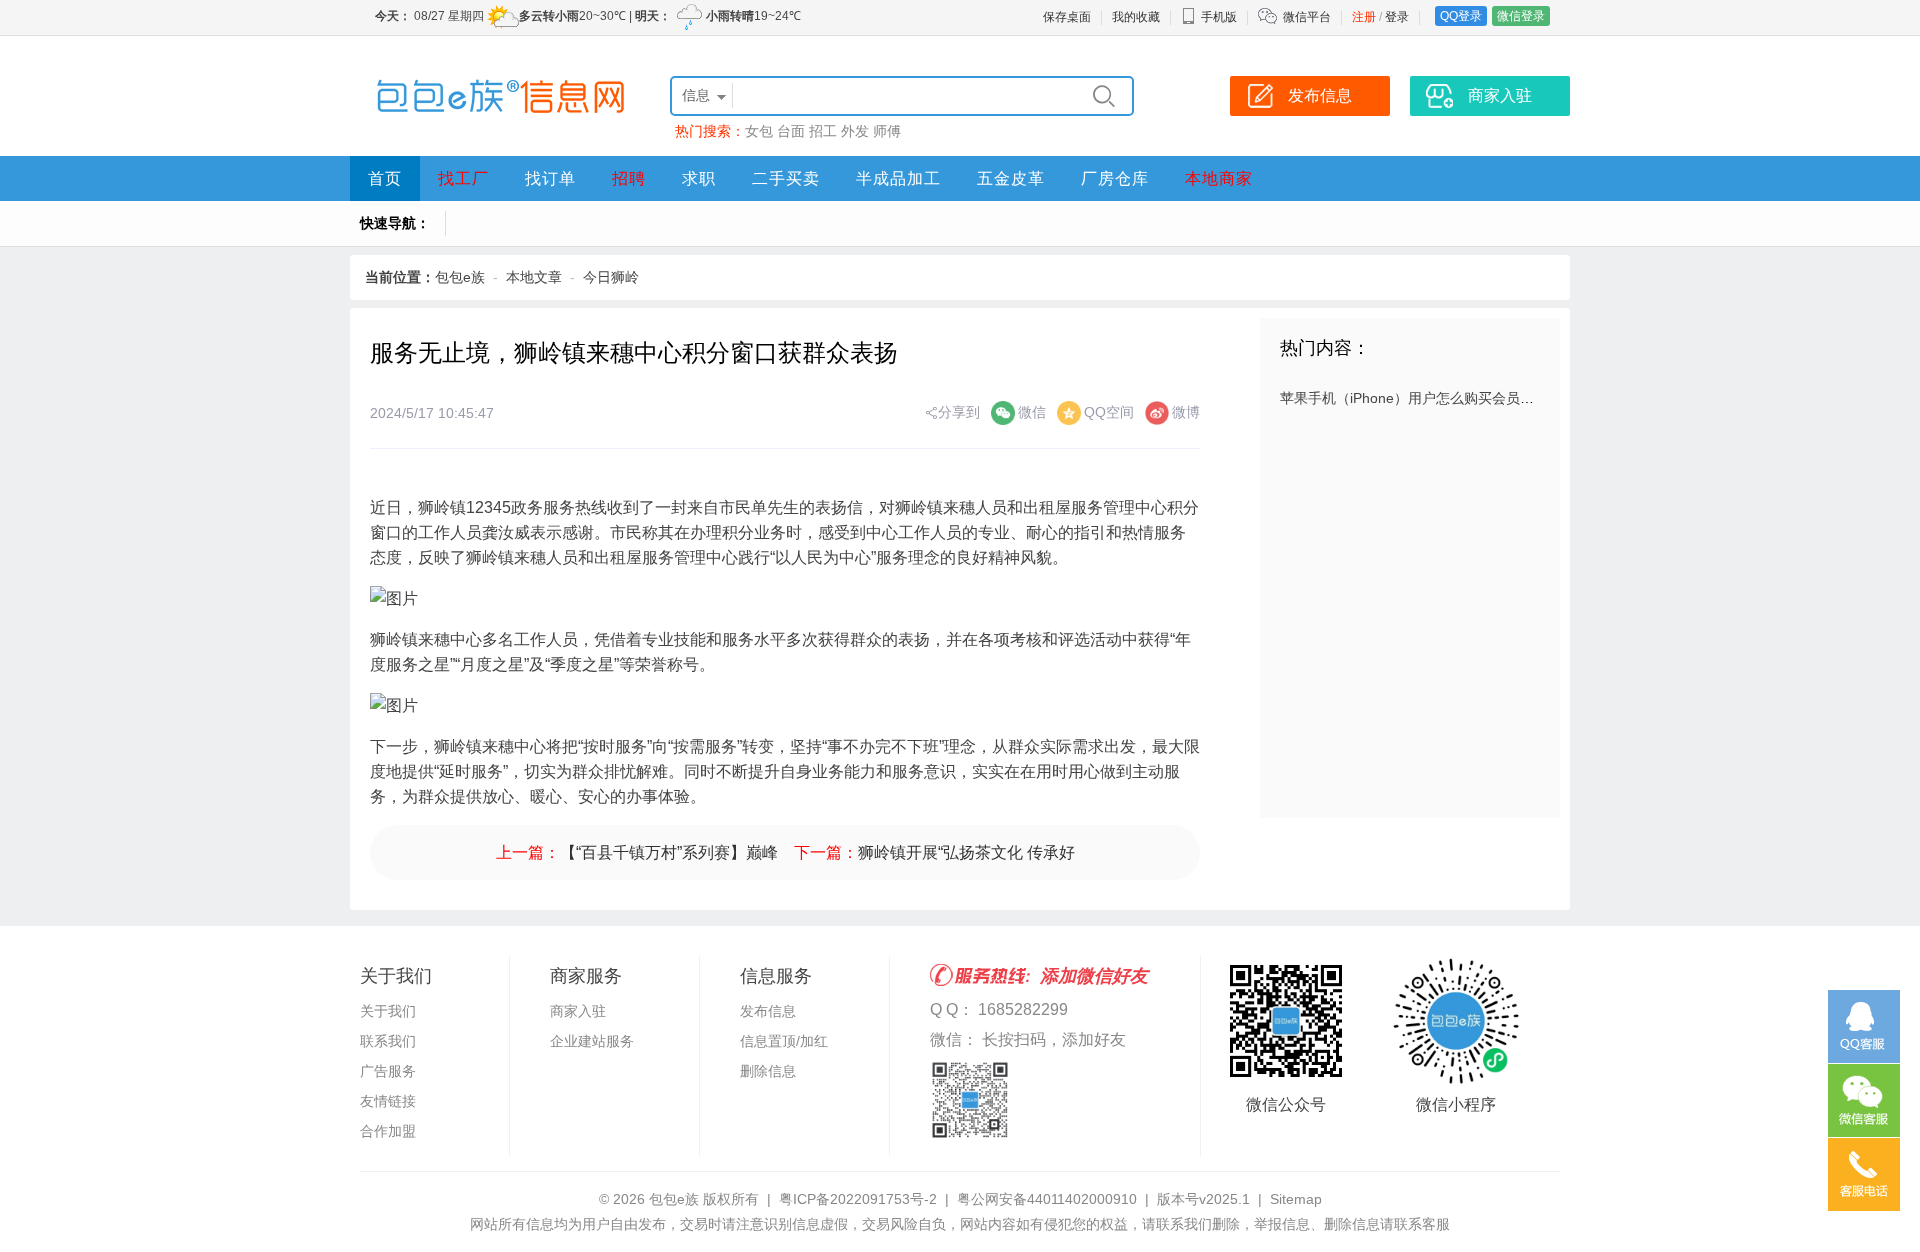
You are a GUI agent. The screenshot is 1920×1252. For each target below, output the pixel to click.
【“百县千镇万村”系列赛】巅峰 (669, 852)
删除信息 (768, 1071)
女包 (759, 131)
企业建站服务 (592, 1041)
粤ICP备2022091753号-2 (858, 1199)
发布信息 (768, 1011)
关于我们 (388, 1011)
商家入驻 (578, 1011)
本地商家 (1219, 178)
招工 (823, 131)
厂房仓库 (1115, 178)
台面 (791, 131)
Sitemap (1296, 1199)
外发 (855, 131)
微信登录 (1521, 16)
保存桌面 (1067, 17)
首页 (385, 178)
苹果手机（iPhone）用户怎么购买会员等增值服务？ (1442, 398)
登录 (1397, 17)
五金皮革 (1011, 178)
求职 (699, 178)
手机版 (1219, 17)
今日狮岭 (611, 277)
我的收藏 (1136, 17)
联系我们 (388, 1041)
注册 (1364, 17)
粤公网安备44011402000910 (1047, 1199)
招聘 (629, 178)
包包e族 (460, 277)
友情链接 (388, 1101)
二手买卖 (786, 178)
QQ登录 (1461, 16)
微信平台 (1307, 17)
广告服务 (388, 1071)
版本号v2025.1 (1203, 1199)
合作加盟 (388, 1131)
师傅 (887, 131)
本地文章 (534, 277)
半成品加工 (898, 178)
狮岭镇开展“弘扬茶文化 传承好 (966, 852)
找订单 (550, 178)
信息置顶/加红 (784, 1041)
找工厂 (463, 178)
